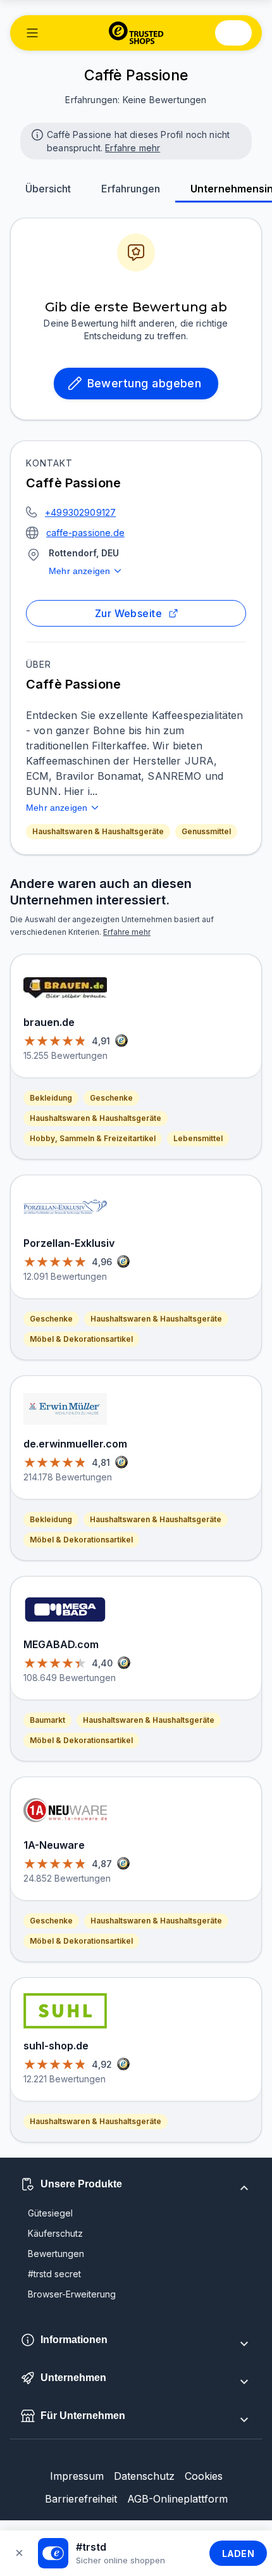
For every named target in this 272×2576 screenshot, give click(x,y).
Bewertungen (56, 2254)
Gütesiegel (50, 2213)
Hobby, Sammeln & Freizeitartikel (93, 1138)
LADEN (238, 2554)
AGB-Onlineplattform (177, 2499)
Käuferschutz (55, 2233)
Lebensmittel (198, 1138)
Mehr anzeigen (79, 571)
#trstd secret (54, 2274)
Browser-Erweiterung (72, 2294)
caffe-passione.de (85, 533)
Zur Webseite (129, 613)
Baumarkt (47, 1720)
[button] (32, 33)
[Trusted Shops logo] (136, 33)
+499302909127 (80, 512)
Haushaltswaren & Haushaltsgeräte (98, 831)
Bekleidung (51, 1098)
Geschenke (111, 1098)
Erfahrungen (131, 189)
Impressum (77, 2476)
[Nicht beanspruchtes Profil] (36, 134)
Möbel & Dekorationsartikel (81, 1339)
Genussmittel (206, 831)
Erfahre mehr (133, 148)
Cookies (204, 2476)
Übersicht (48, 189)
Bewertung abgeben (145, 383)
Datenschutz (144, 2476)
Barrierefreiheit (81, 2499)
